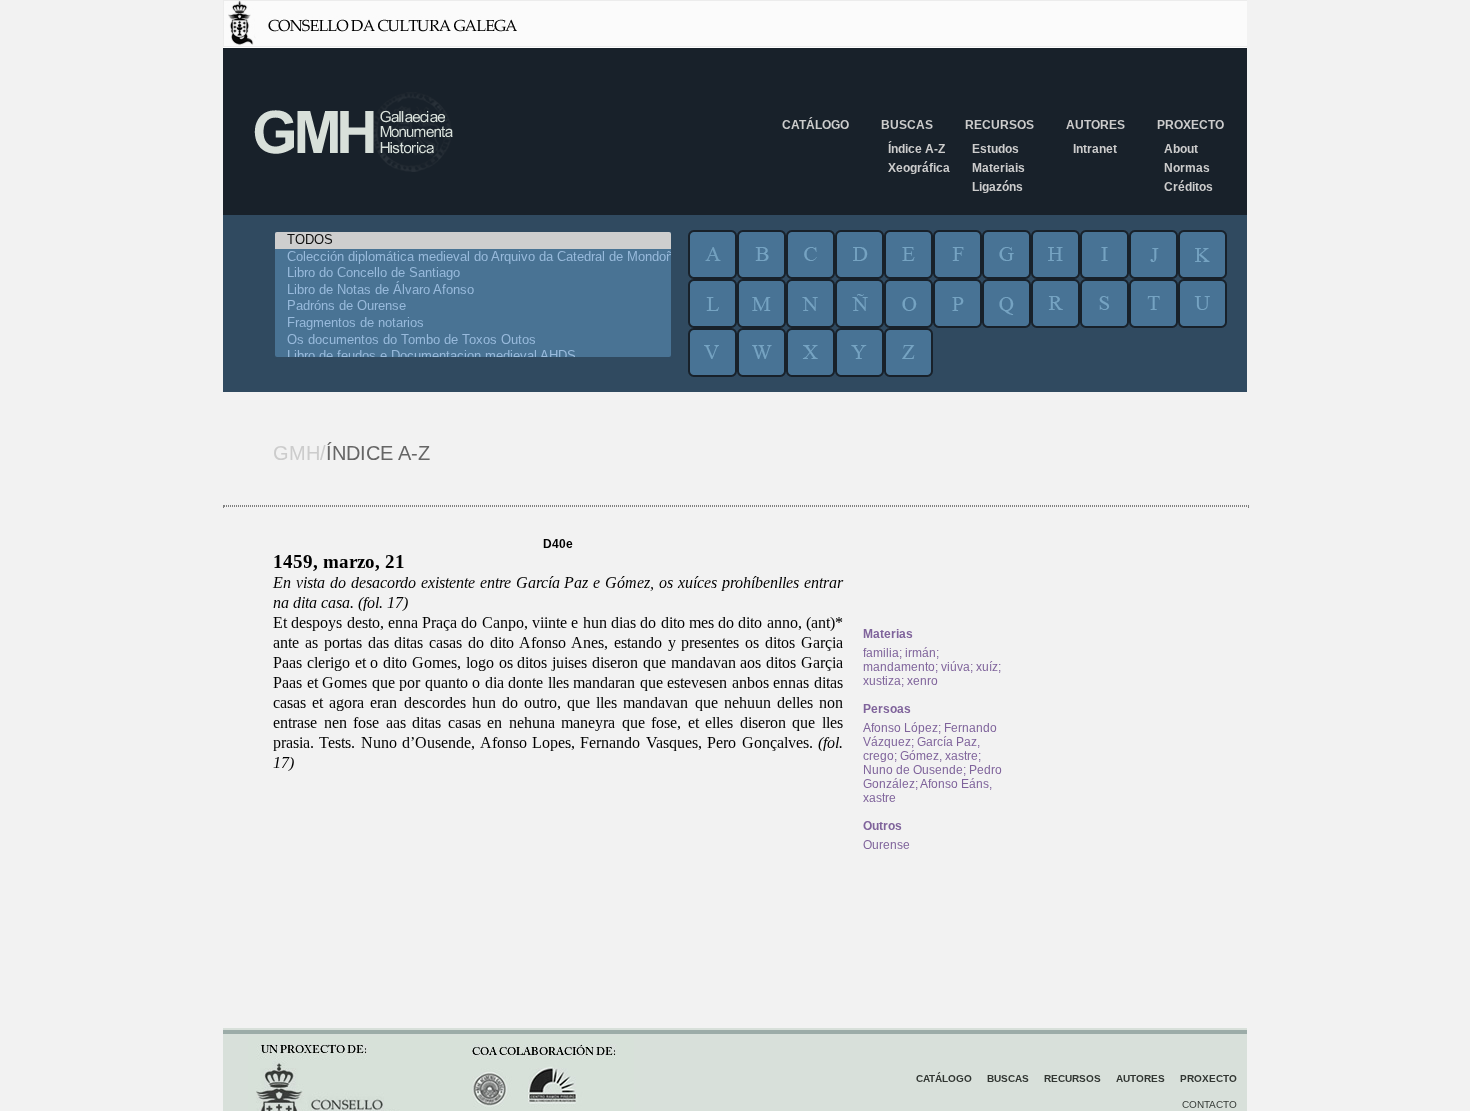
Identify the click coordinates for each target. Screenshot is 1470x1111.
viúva (955, 667)
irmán (920, 653)
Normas (1187, 168)
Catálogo (815, 125)
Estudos (995, 149)
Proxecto (1190, 125)
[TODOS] (473, 240)
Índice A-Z (916, 149)
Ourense (886, 845)
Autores (1095, 125)
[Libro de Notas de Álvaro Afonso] (473, 290)
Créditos (1188, 187)
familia (881, 653)
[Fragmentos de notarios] (473, 323)
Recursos (999, 125)
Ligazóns (997, 187)
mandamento (899, 667)
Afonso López (900, 728)
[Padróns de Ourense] (473, 306)
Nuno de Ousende (913, 770)
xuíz (987, 667)
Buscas (907, 125)
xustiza (882, 681)
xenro (922, 681)
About (1181, 149)
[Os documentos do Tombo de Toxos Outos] (473, 340)
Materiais (998, 168)
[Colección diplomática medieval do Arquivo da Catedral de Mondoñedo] (473, 257)
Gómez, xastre (939, 756)
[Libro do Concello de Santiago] (473, 273)
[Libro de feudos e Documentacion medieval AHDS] (473, 356)
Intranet (1095, 149)
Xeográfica (919, 168)
